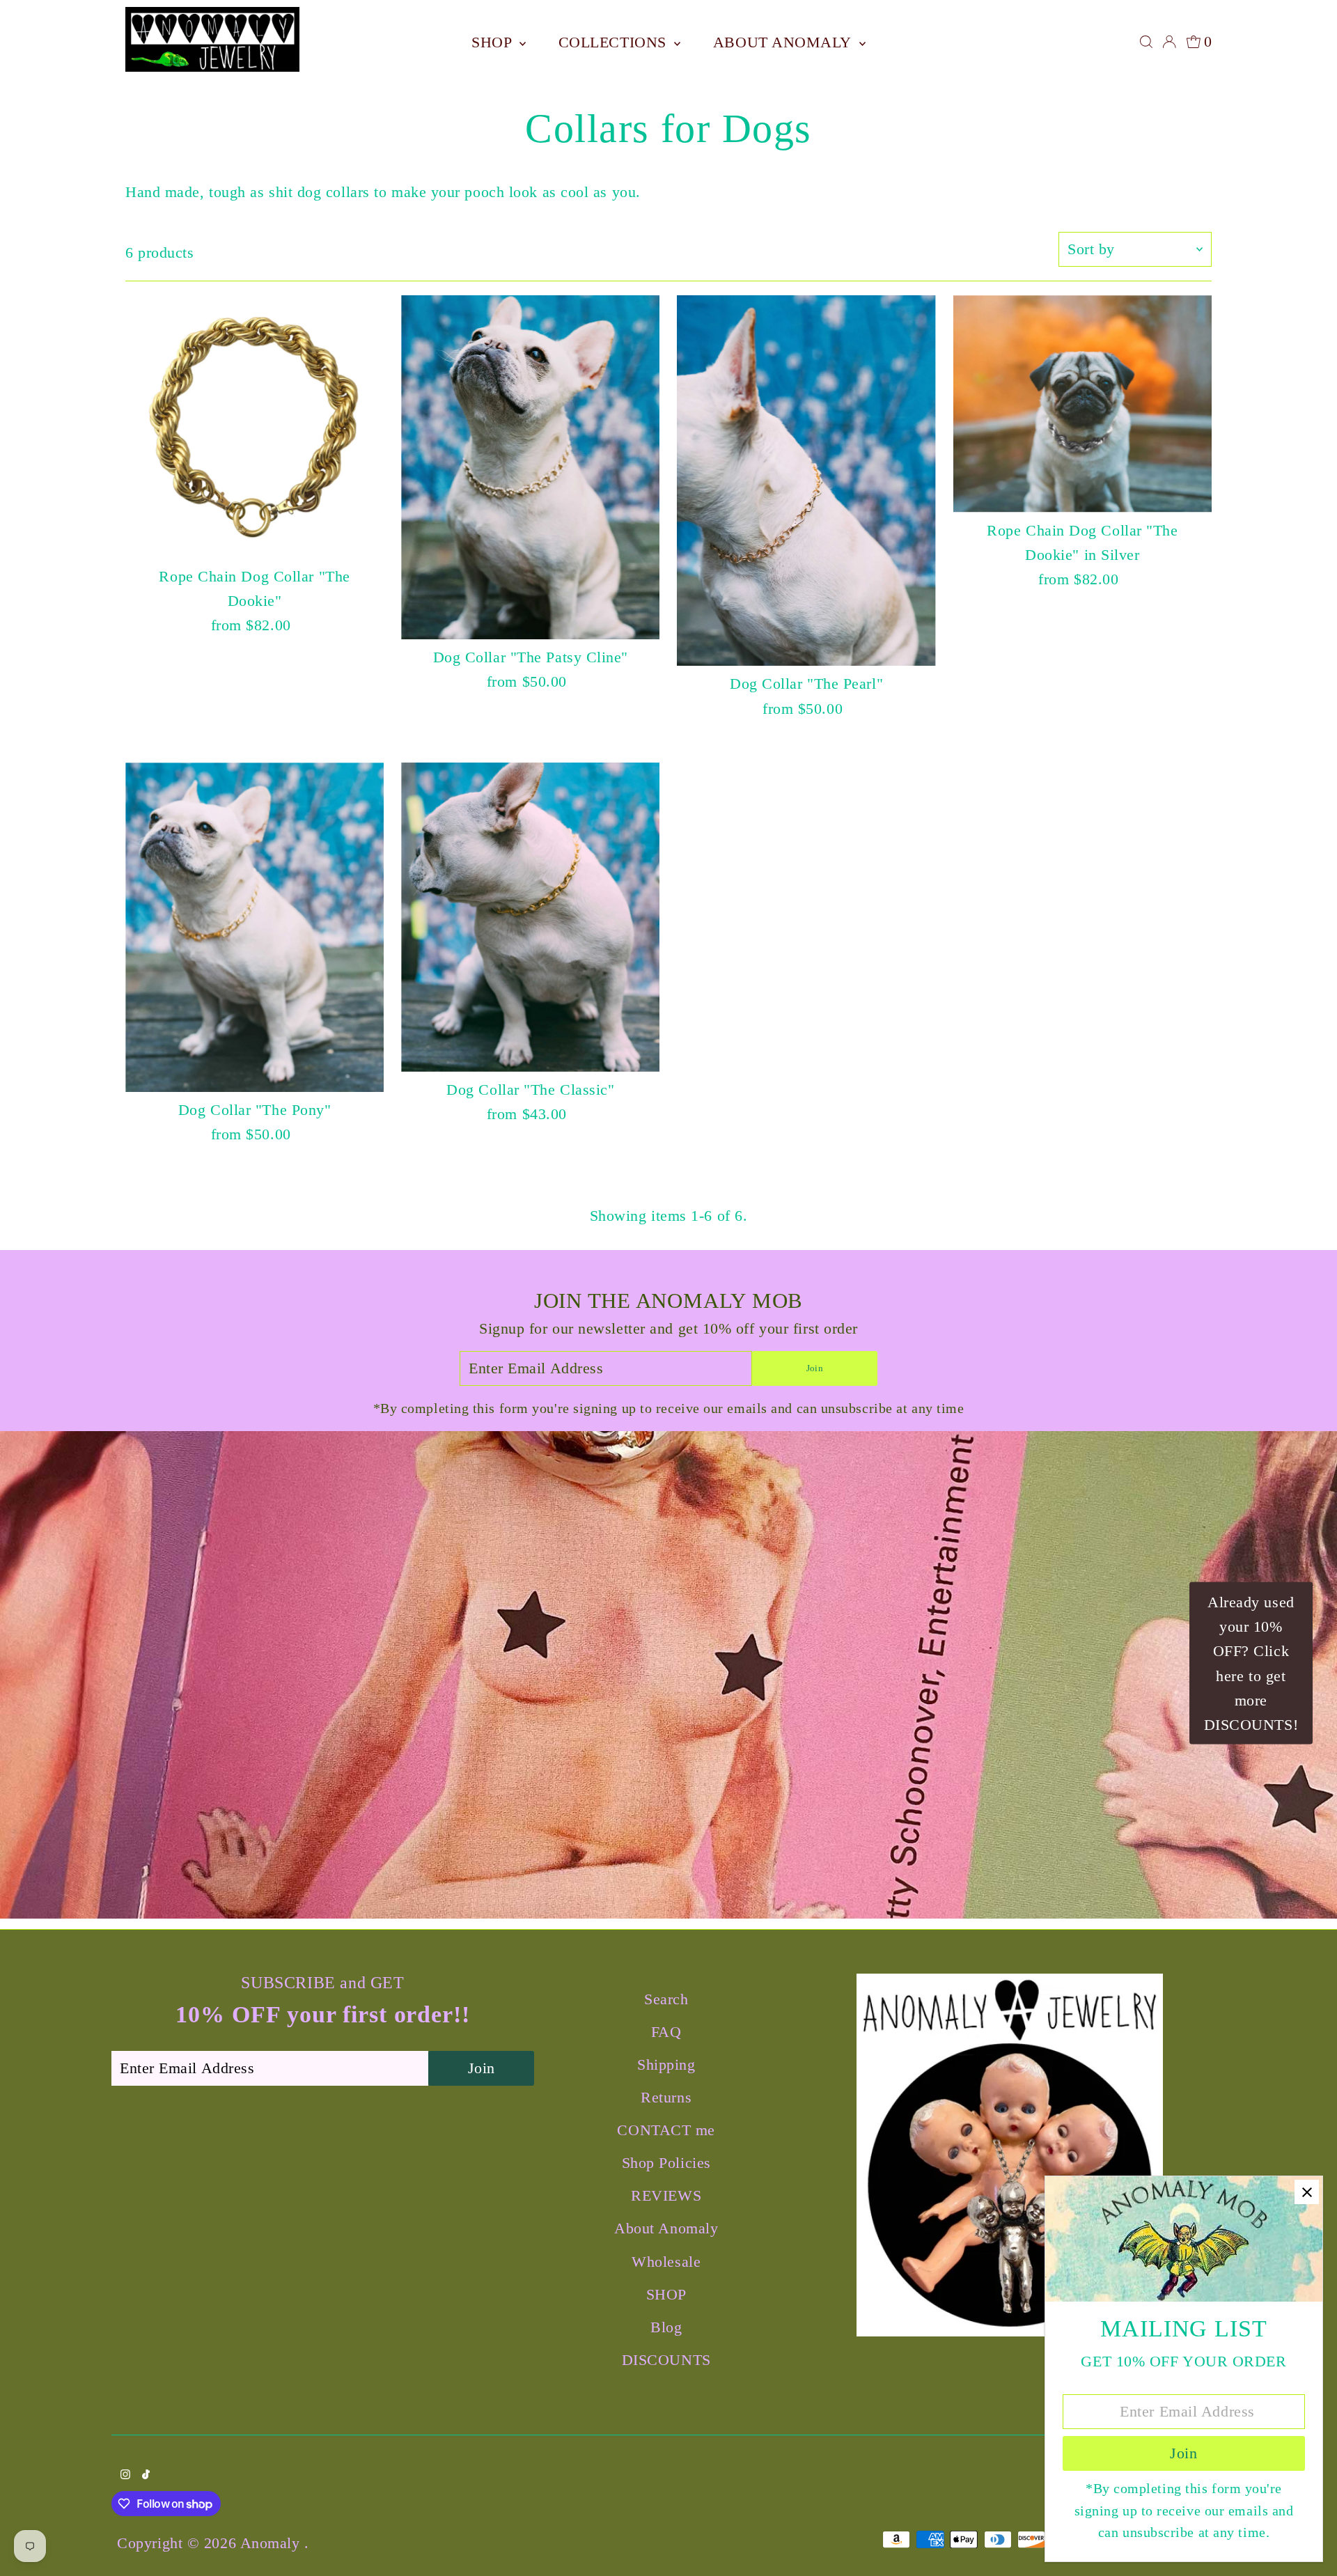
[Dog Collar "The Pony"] (255, 927)
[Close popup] (1307, 2192)
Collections (615, 42)
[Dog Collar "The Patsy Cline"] (530, 467)
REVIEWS (666, 2195)
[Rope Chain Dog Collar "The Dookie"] (255, 427)
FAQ (666, 2032)
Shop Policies (666, 2163)
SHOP (494, 42)
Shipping (666, 2064)
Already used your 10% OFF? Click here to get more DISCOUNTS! (1251, 1663)
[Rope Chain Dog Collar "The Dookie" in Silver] (1082, 404)
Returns (666, 2097)
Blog (666, 2327)
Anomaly (272, 2543)
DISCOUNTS (666, 2360)
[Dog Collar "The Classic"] (530, 917)
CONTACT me (666, 2130)
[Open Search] (1146, 42)
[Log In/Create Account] (1169, 42)
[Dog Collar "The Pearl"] (806, 481)
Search (666, 1999)
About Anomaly (784, 42)
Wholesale (666, 2262)
